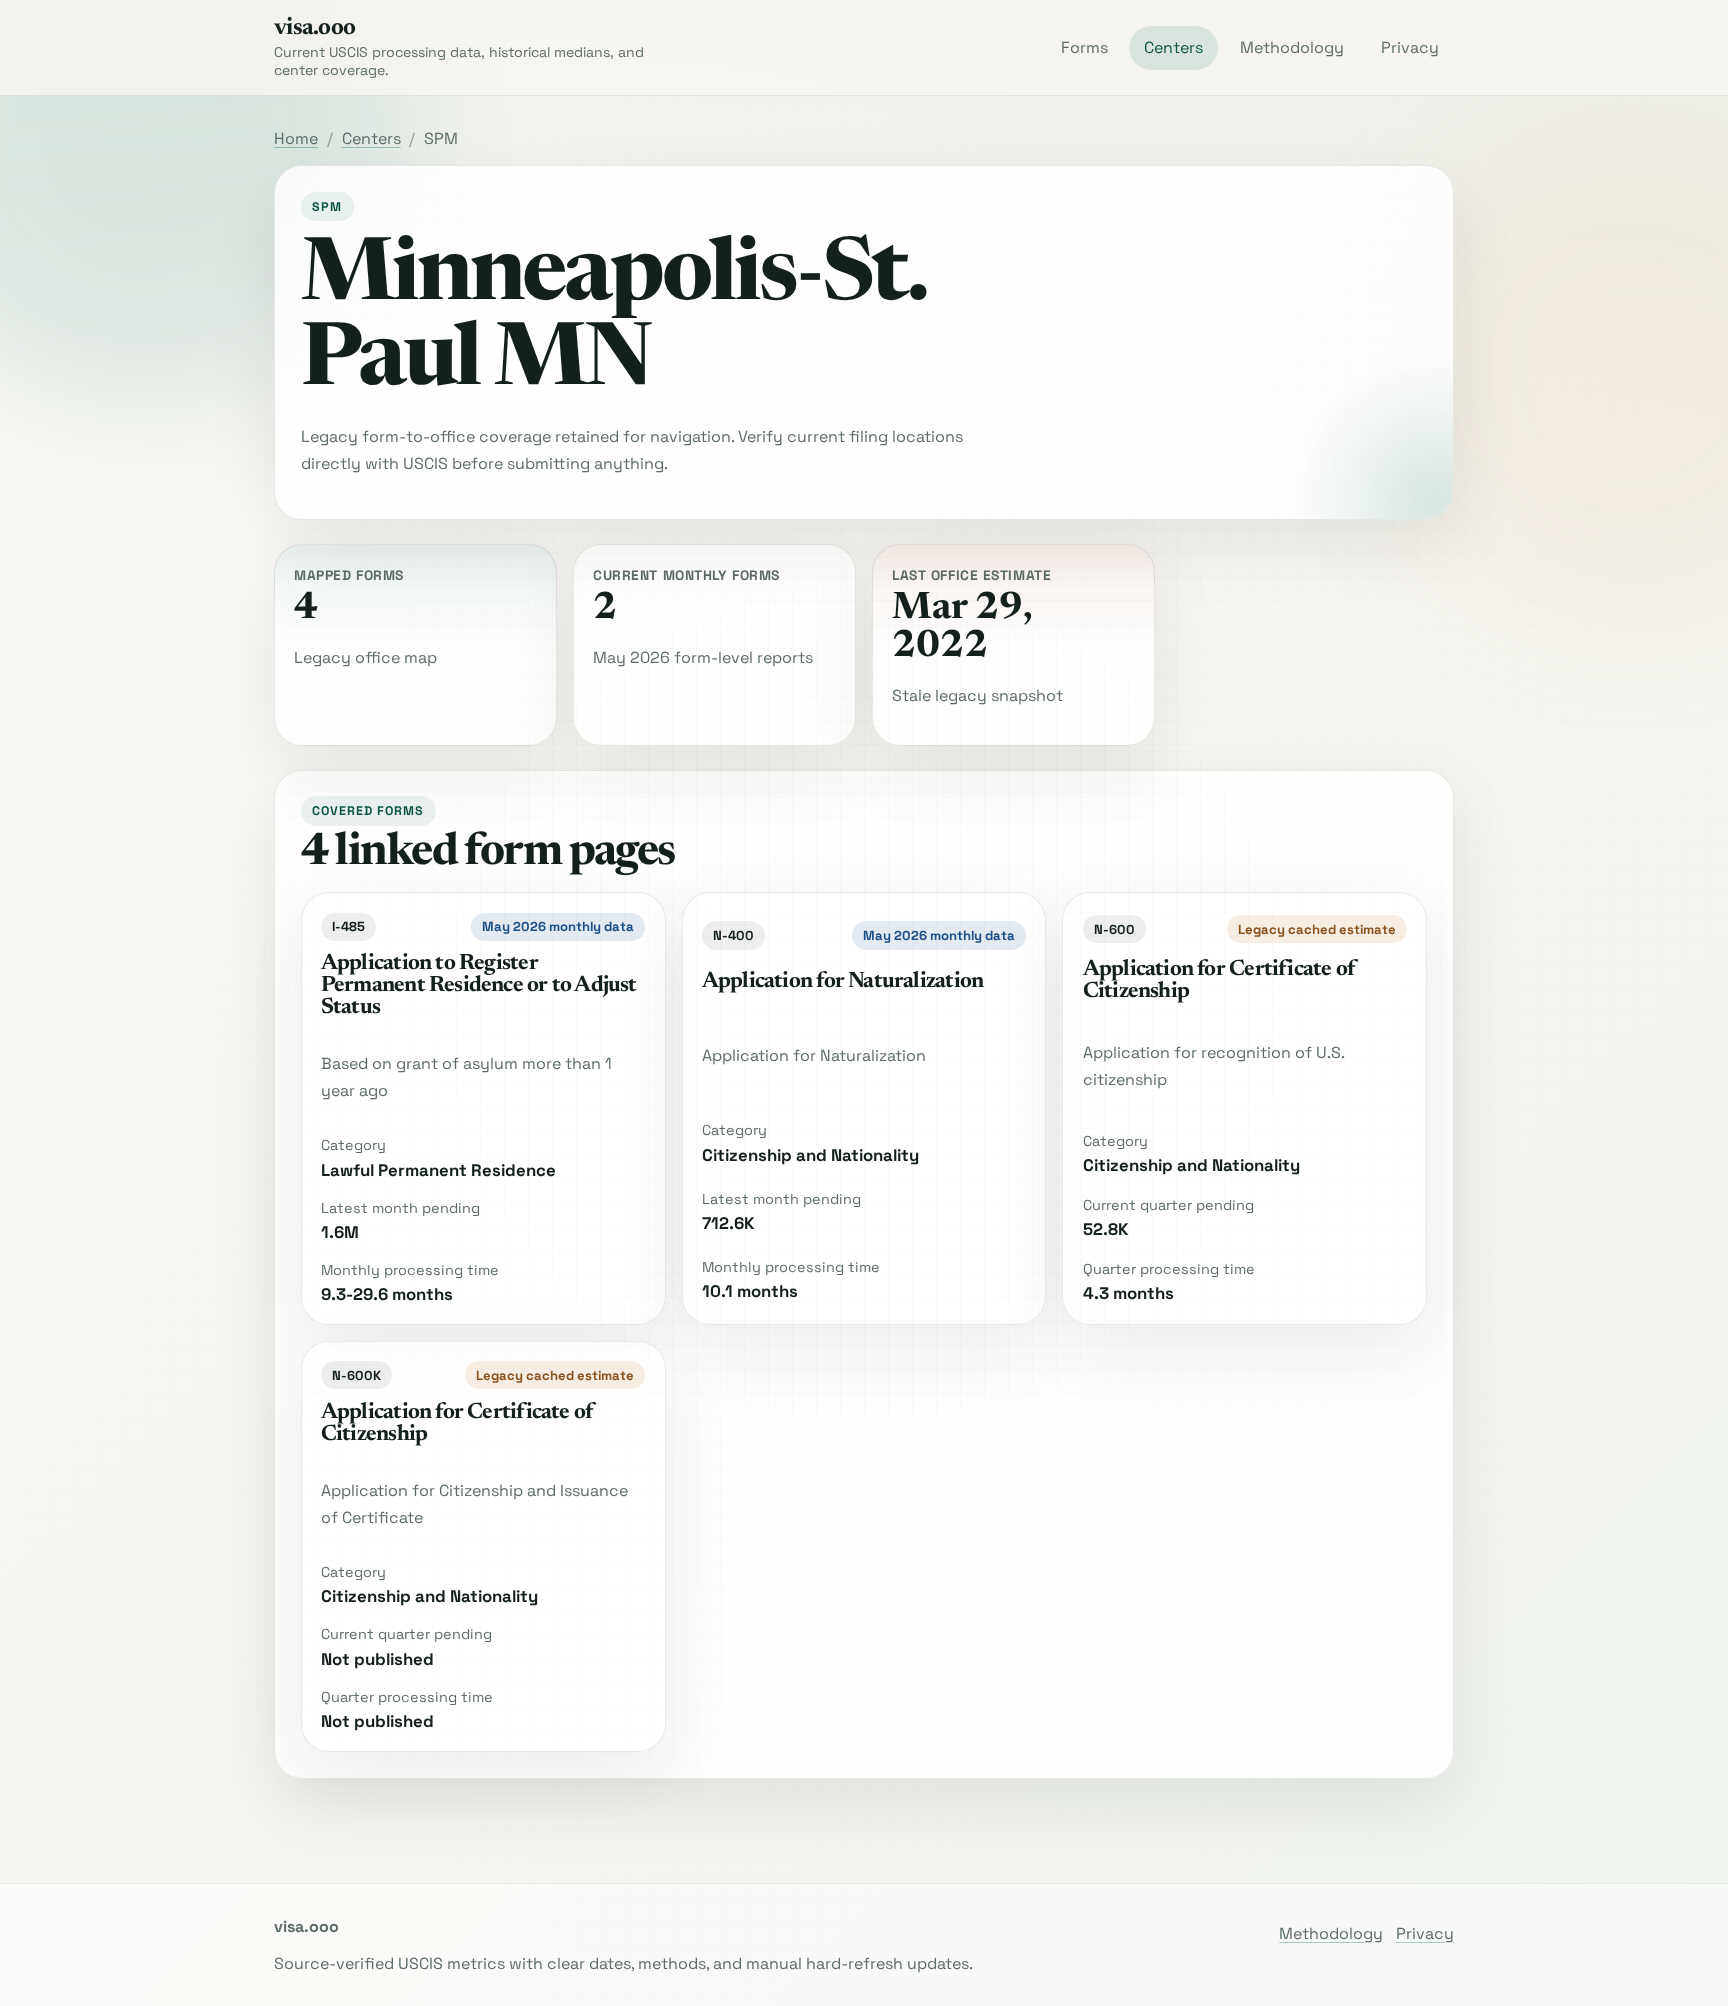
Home (296, 138)
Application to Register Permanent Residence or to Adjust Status (479, 986)
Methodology (1292, 47)
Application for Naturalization (842, 982)
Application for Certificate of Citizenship (1219, 981)
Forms (1084, 47)
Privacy (1410, 47)
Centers (1173, 47)
